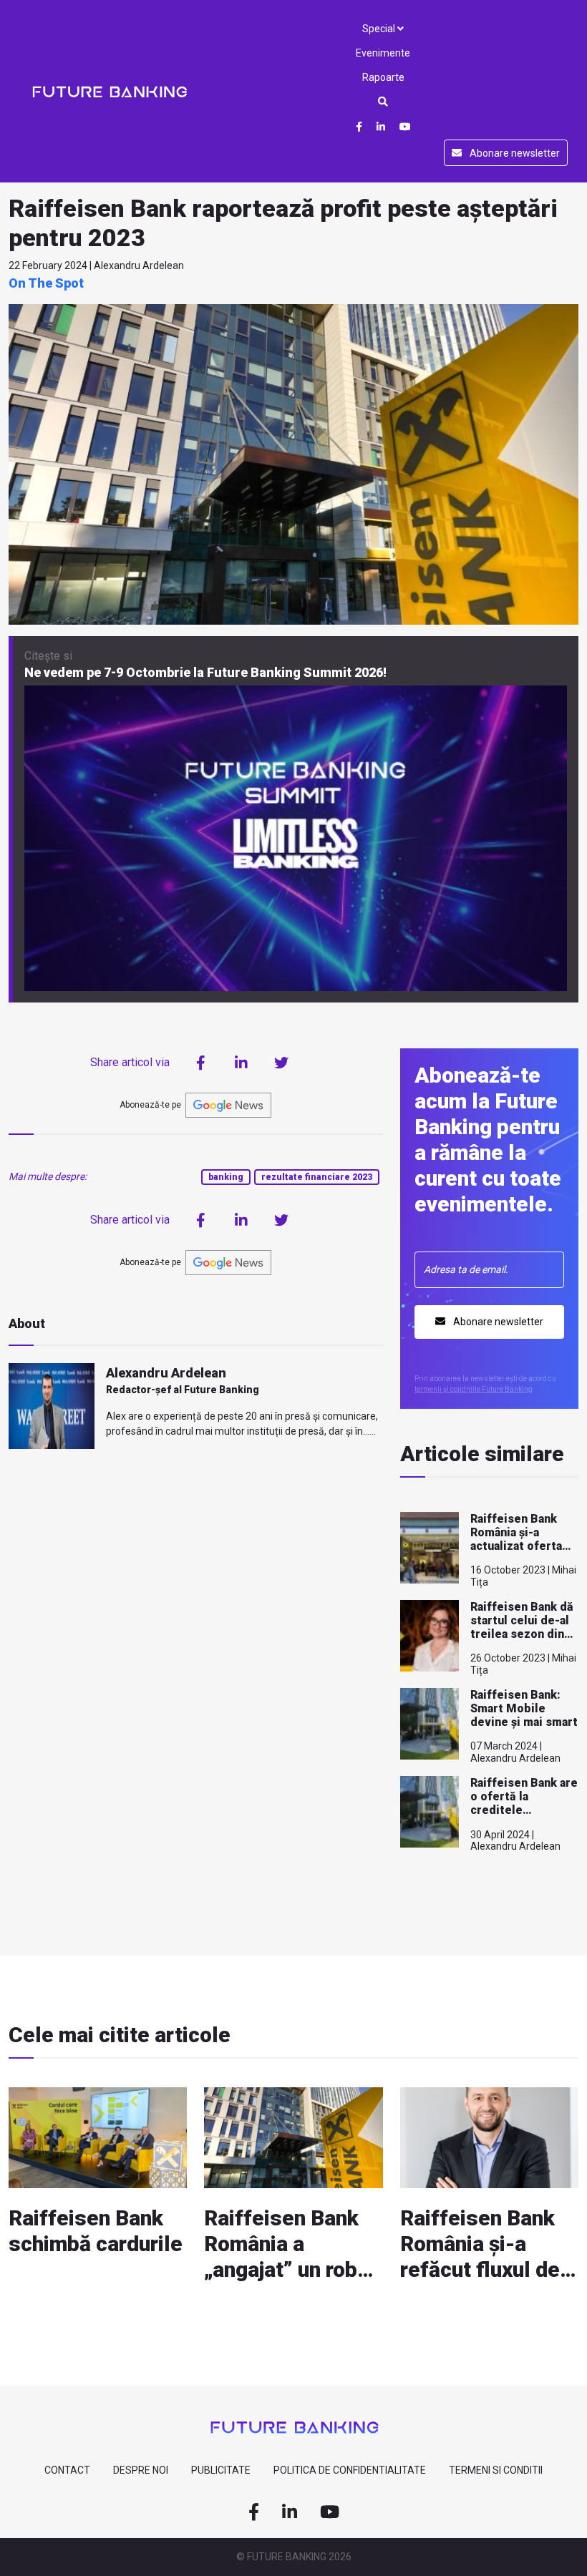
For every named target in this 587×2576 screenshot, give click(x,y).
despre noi (141, 2470)
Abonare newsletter (514, 153)
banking (226, 1177)
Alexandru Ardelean (166, 1373)
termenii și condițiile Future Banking (474, 1389)
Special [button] (380, 29)
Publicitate (221, 2470)
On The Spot (46, 283)
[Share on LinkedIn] (241, 1063)
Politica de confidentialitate (350, 2470)
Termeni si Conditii (496, 2470)
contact (67, 2470)
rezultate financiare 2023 (317, 1177)
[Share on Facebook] (201, 1063)
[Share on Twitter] (281, 1063)
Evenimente (383, 53)
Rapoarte (383, 77)
